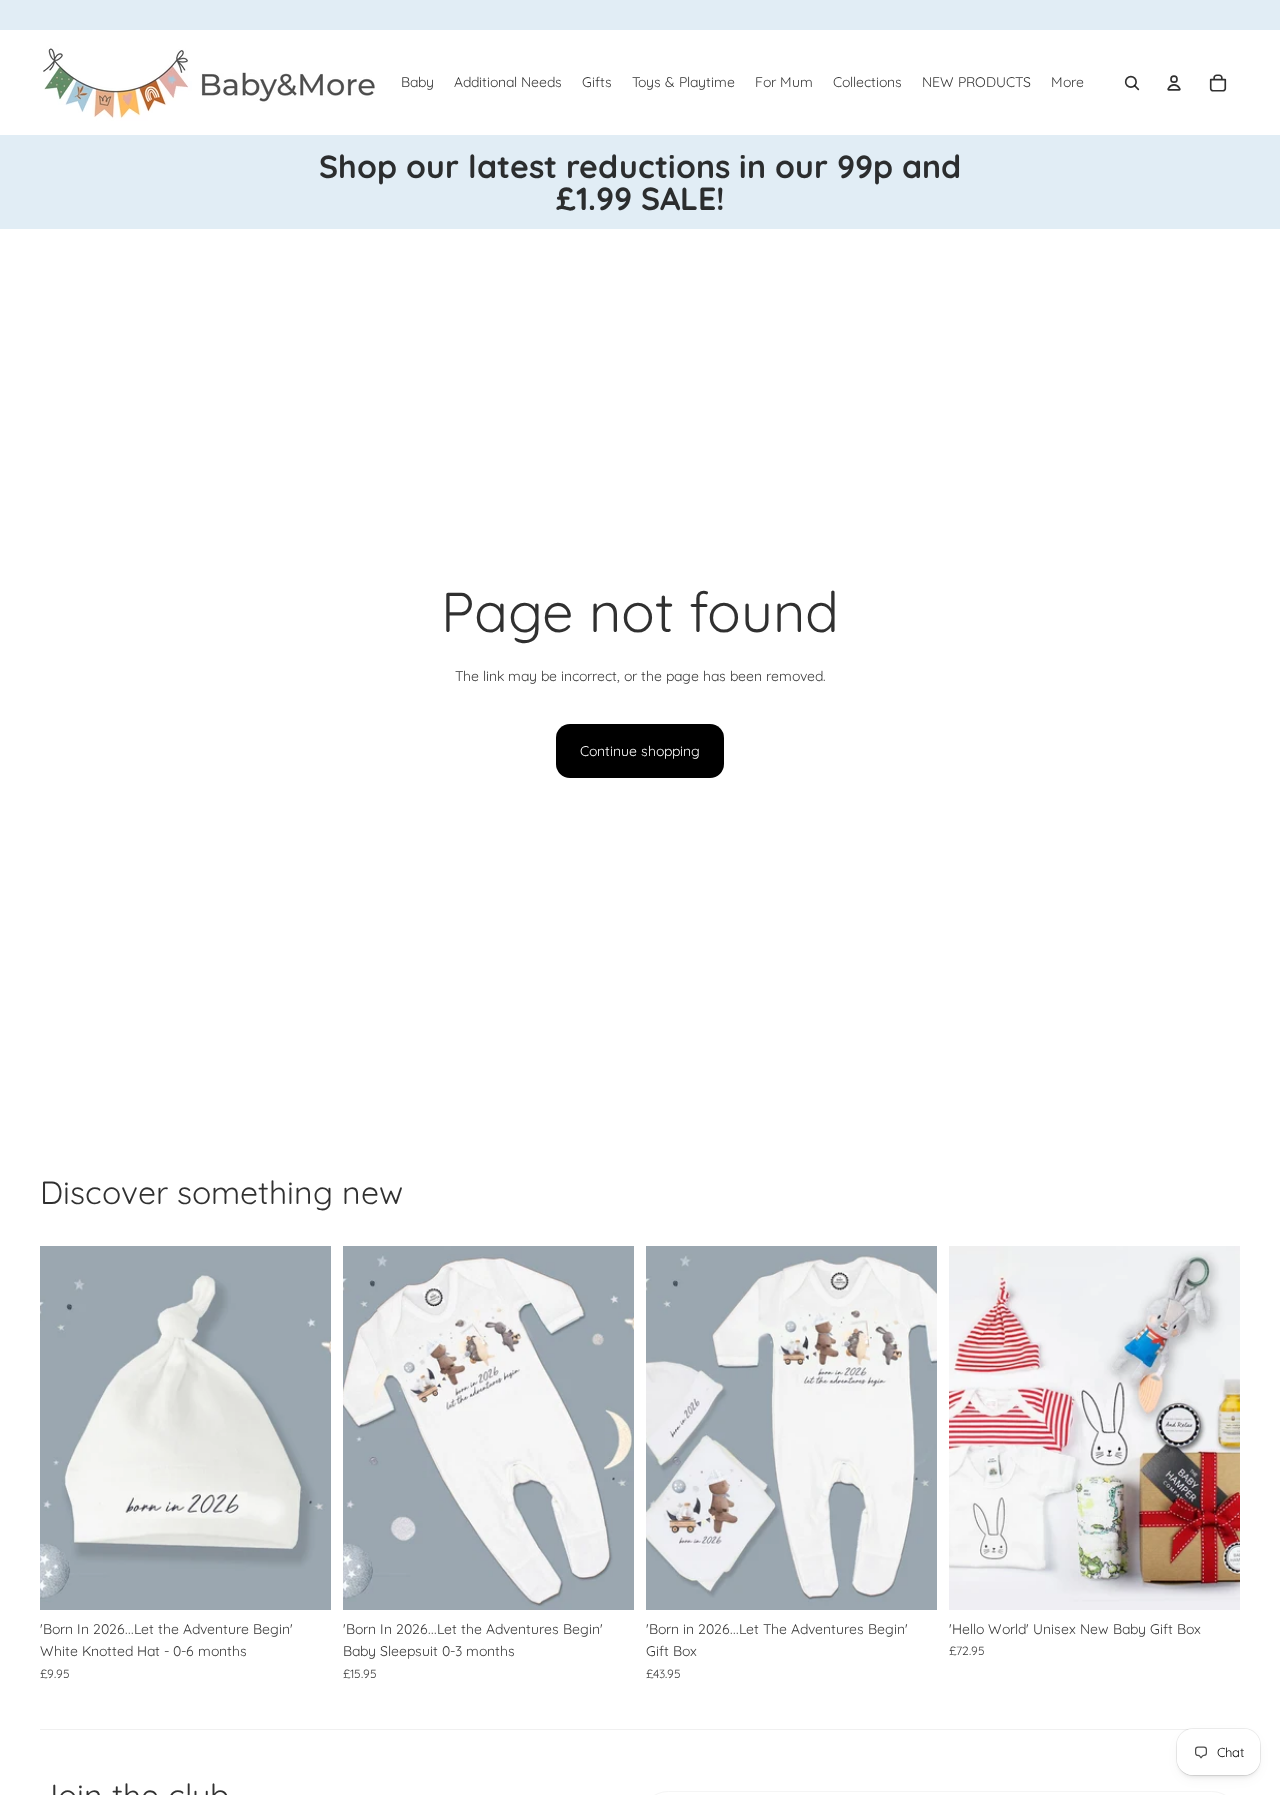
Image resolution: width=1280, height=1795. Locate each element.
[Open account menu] (1174, 83)
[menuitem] (1067, 83)
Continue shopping (640, 751)
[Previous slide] (676, 1428)
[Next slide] (907, 1428)
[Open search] (1132, 83)
